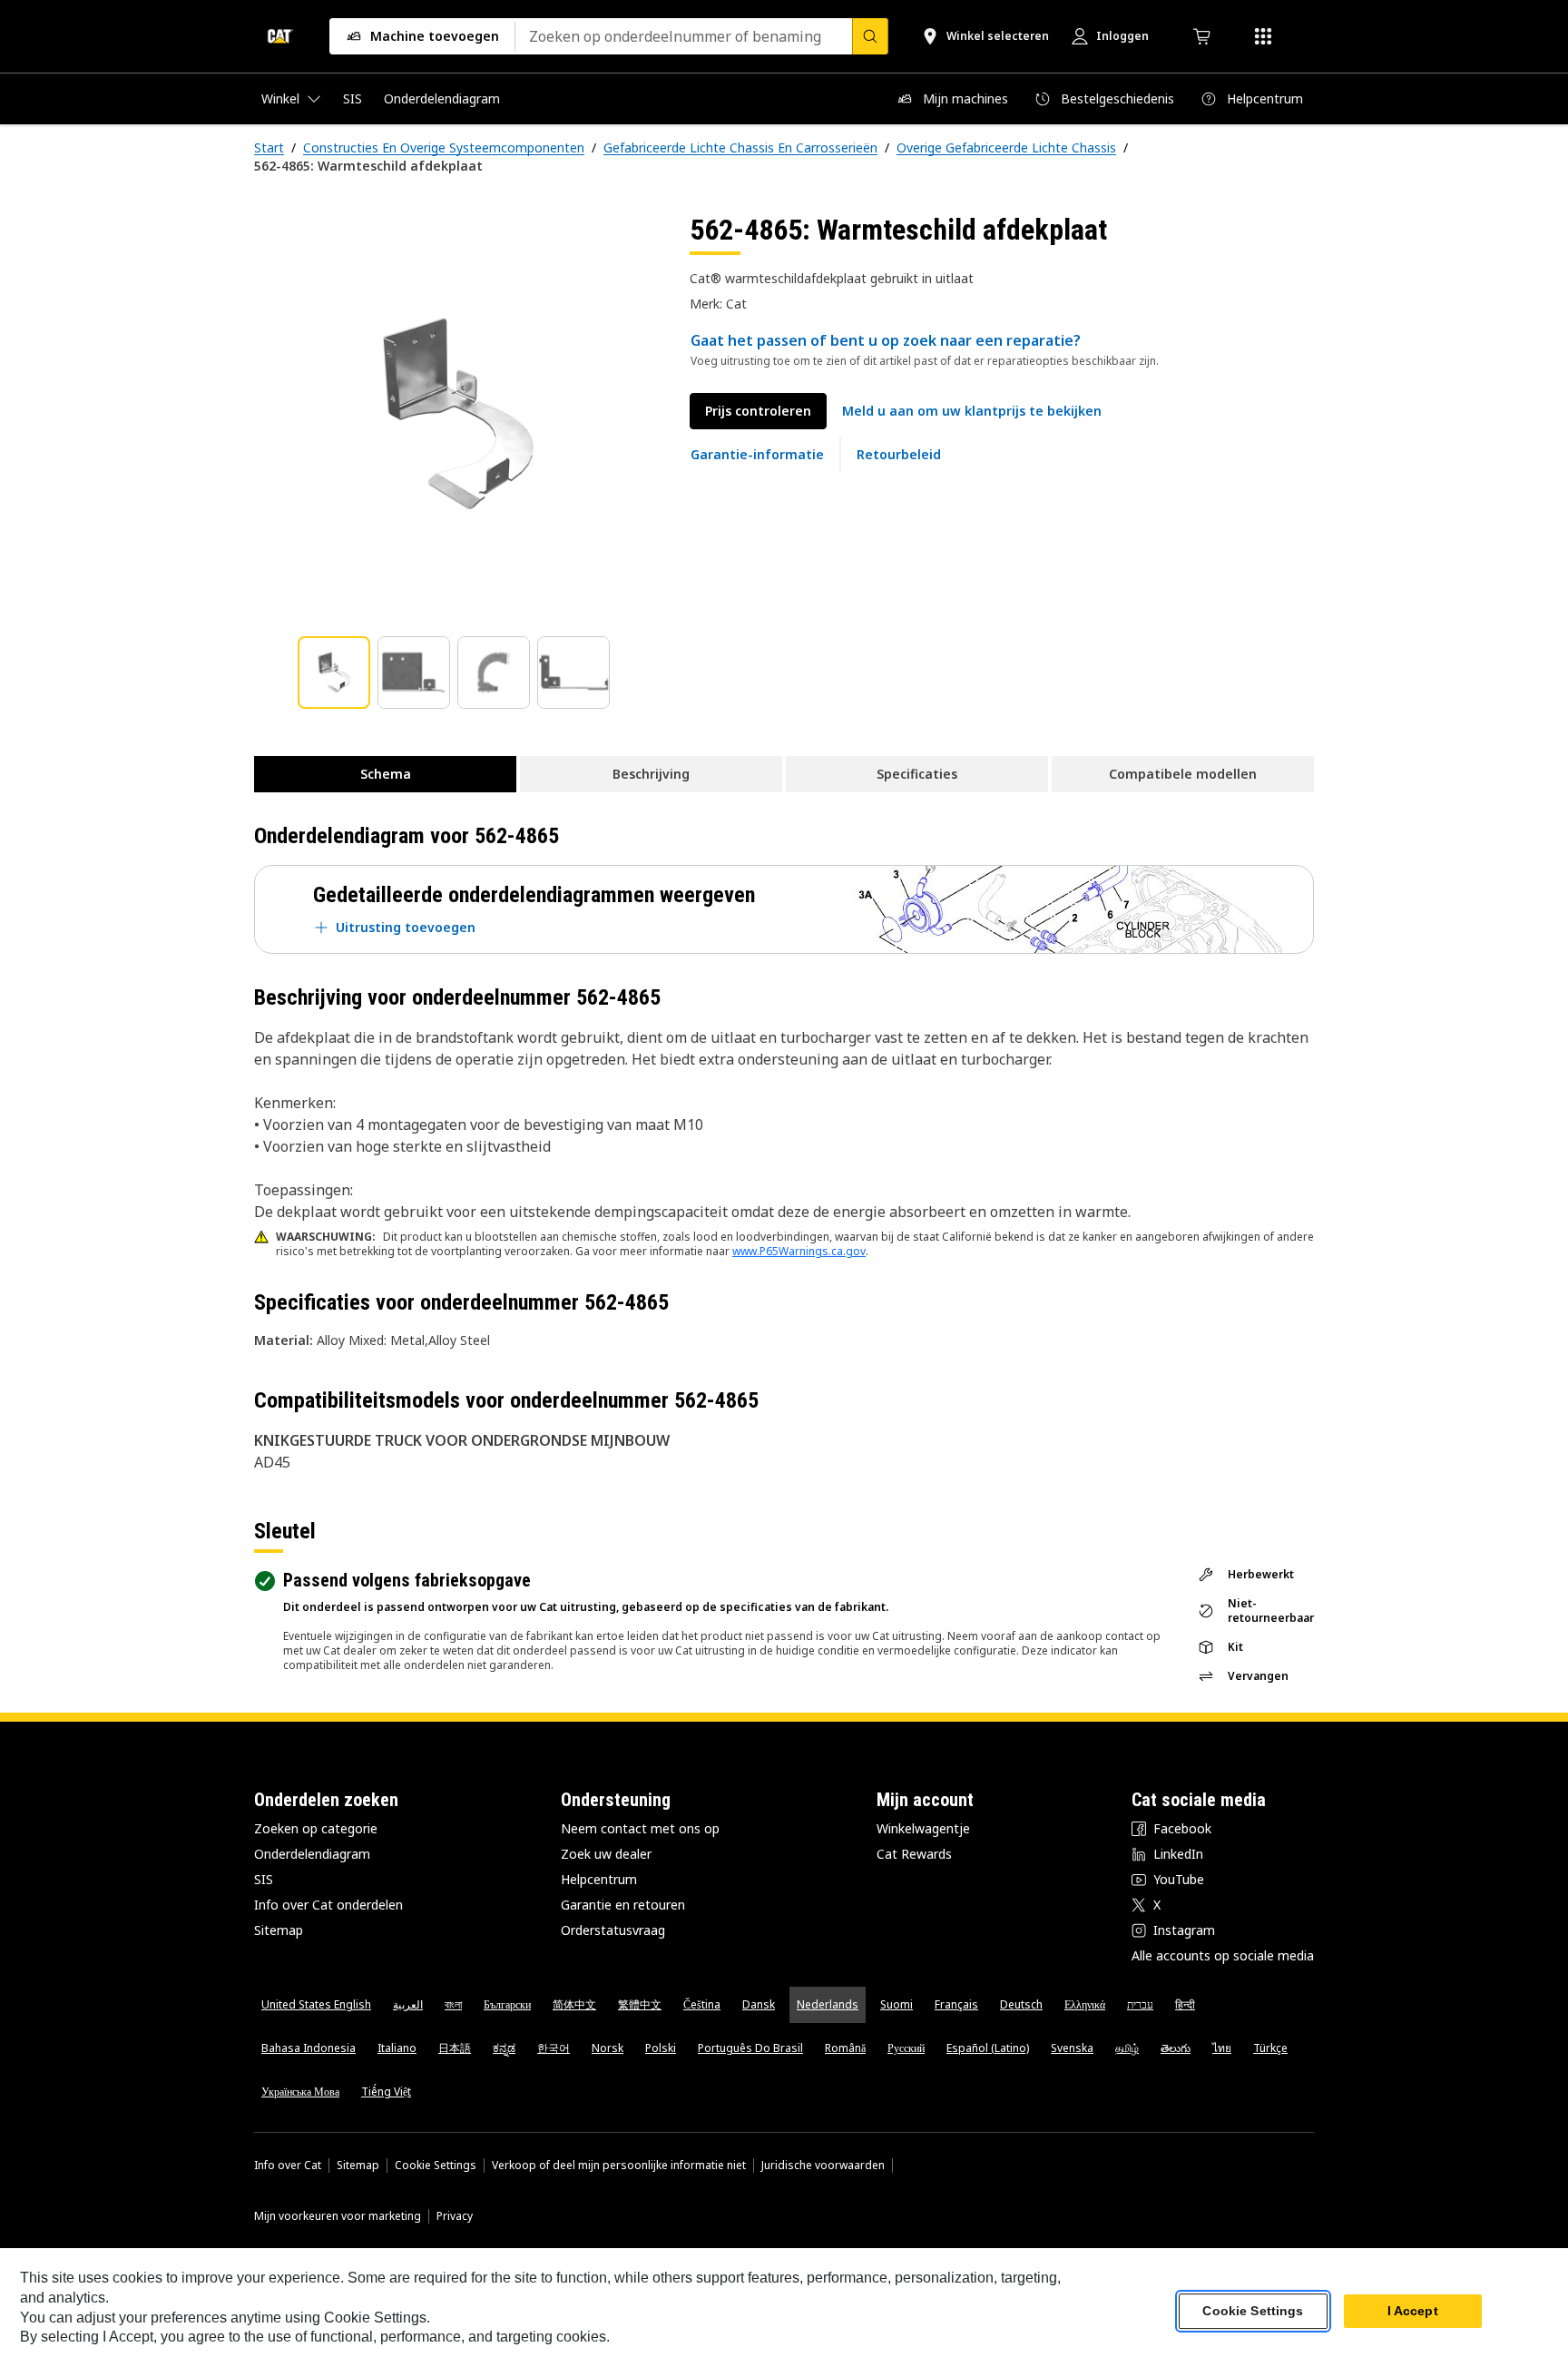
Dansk (759, 2004)
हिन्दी (1185, 2004)
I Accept (1413, 2312)
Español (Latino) (988, 2048)
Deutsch (1021, 2004)
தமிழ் (1127, 2048)
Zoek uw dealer (606, 1854)
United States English (316, 2004)
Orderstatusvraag (613, 1930)
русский (906, 2048)
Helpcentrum (599, 1879)
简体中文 (574, 2004)
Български (507, 2004)
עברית (1140, 2004)
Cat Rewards (914, 1854)
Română (845, 2048)
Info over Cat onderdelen (328, 1905)
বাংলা (453, 2004)
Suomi (897, 2004)
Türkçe (1270, 2048)
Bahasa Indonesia (309, 2048)
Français (956, 2004)
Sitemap (279, 1930)
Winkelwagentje (923, 1828)
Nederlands (828, 2004)
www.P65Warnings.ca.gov (799, 1251)
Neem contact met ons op (640, 1828)
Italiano (397, 2048)
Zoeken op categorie (316, 1828)
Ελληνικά (1085, 2004)
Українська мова (300, 2092)
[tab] (334, 673)
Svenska (1072, 2048)
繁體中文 (640, 2004)
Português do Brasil (750, 2048)
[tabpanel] (457, 415)
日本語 (455, 2048)
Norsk (608, 2048)
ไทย (1222, 2048)
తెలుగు (1176, 2048)
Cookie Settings (436, 2166)
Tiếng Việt (386, 2092)
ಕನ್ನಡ (504, 2048)
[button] (972, 411)
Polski (661, 2048)
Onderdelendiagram (312, 1854)
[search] (870, 36)
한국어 (554, 2048)
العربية (408, 2004)
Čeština (702, 2004)
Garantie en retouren (623, 1905)
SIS (264, 1879)
